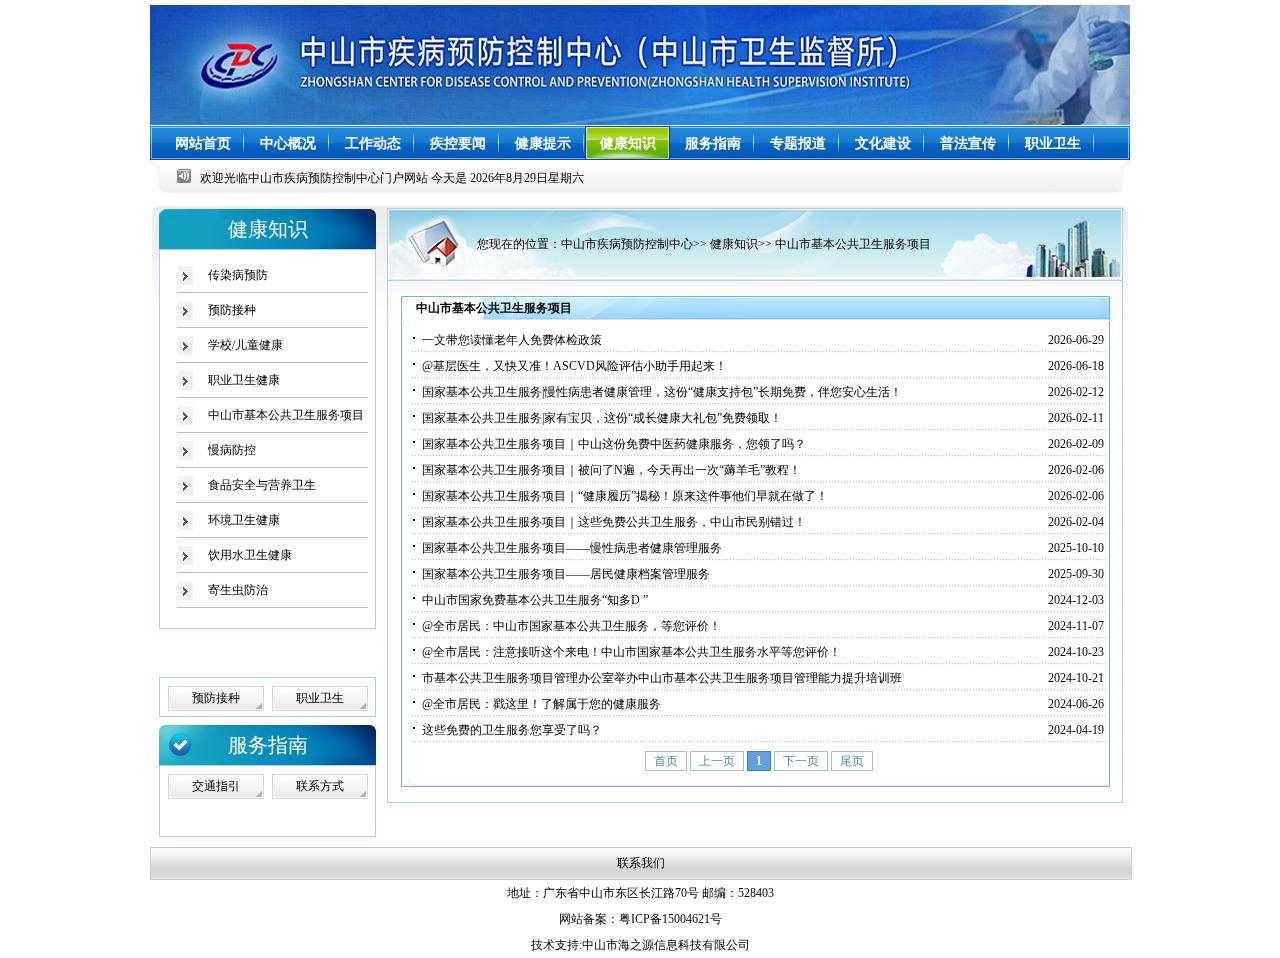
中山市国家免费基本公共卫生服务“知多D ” (535, 600)
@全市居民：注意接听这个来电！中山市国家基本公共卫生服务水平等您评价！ (631, 652)
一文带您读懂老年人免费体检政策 (512, 340)
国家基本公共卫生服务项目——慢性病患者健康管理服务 (572, 548)
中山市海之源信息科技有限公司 (666, 945)
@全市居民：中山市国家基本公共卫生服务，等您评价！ (571, 626)
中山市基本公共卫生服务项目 (853, 244)
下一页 (801, 761)
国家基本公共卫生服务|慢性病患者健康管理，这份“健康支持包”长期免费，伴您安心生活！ (662, 392)
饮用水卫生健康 (250, 555)
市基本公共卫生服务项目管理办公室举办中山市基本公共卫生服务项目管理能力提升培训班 (662, 678)
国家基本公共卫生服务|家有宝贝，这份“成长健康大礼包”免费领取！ (602, 418)
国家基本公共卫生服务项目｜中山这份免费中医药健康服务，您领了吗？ (614, 444)
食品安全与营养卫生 (262, 485)
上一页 (717, 761)
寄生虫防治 (238, 590)
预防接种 (232, 310)
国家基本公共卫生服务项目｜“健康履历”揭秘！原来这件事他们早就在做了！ (625, 496)
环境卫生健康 (244, 520)
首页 (666, 761)
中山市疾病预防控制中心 (627, 244)
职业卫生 (320, 698)
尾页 (852, 761)
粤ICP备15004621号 (670, 919)
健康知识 (734, 244)
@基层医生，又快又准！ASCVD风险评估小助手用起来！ (574, 366)
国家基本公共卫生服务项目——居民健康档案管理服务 (566, 574)
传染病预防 (238, 275)
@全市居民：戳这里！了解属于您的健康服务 (541, 704)
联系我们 (641, 863)
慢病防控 (232, 450)
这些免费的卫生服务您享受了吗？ (512, 730)
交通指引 (216, 786)
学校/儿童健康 (245, 345)
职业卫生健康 (244, 380)
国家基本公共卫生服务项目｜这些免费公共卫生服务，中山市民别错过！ (614, 522)
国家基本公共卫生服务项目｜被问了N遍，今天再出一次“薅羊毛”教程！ (611, 470)
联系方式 (320, 786)
